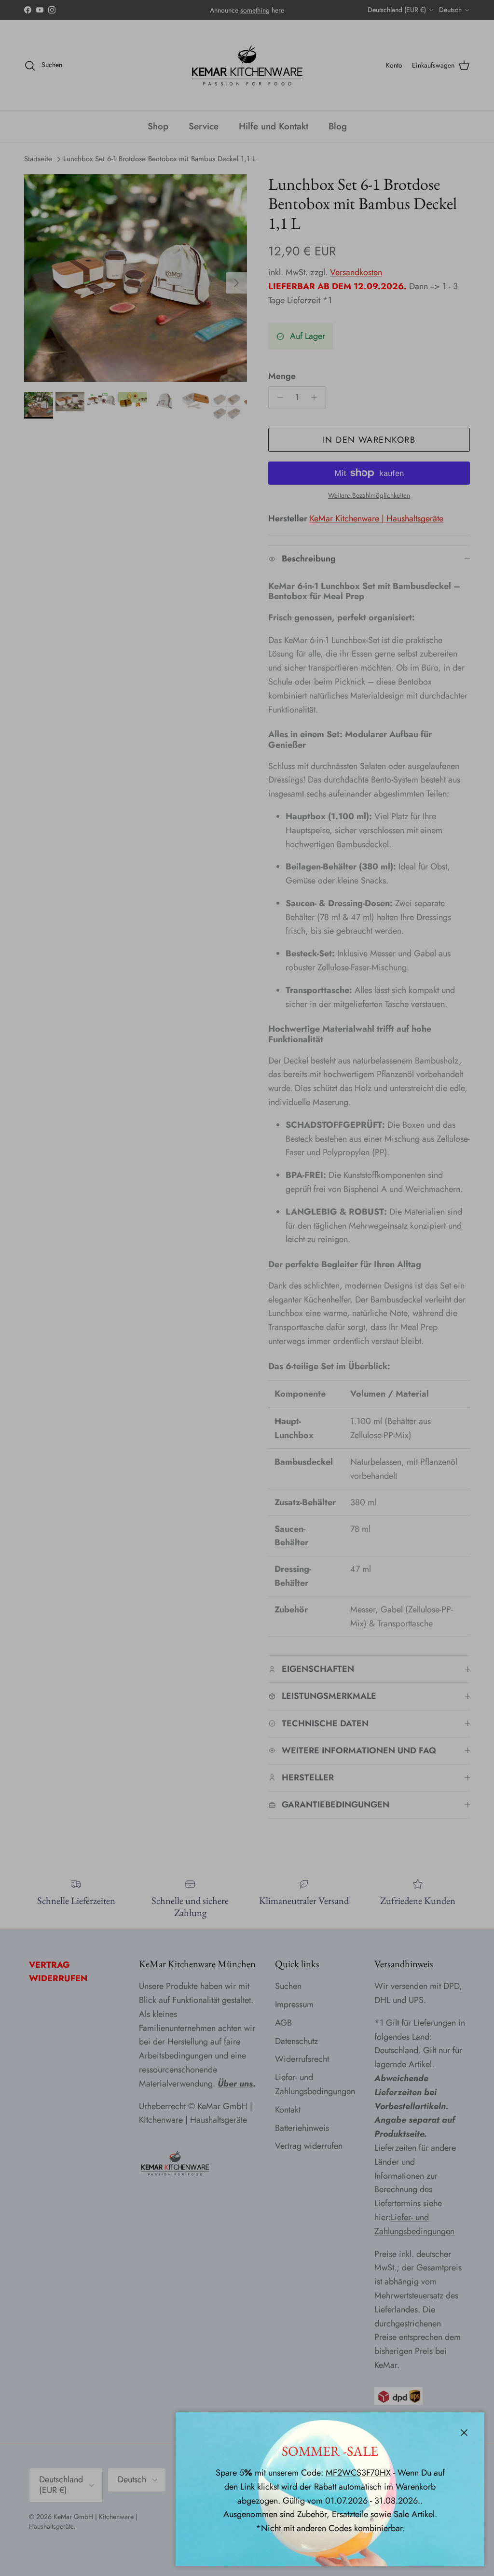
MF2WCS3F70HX (358, 2473)
